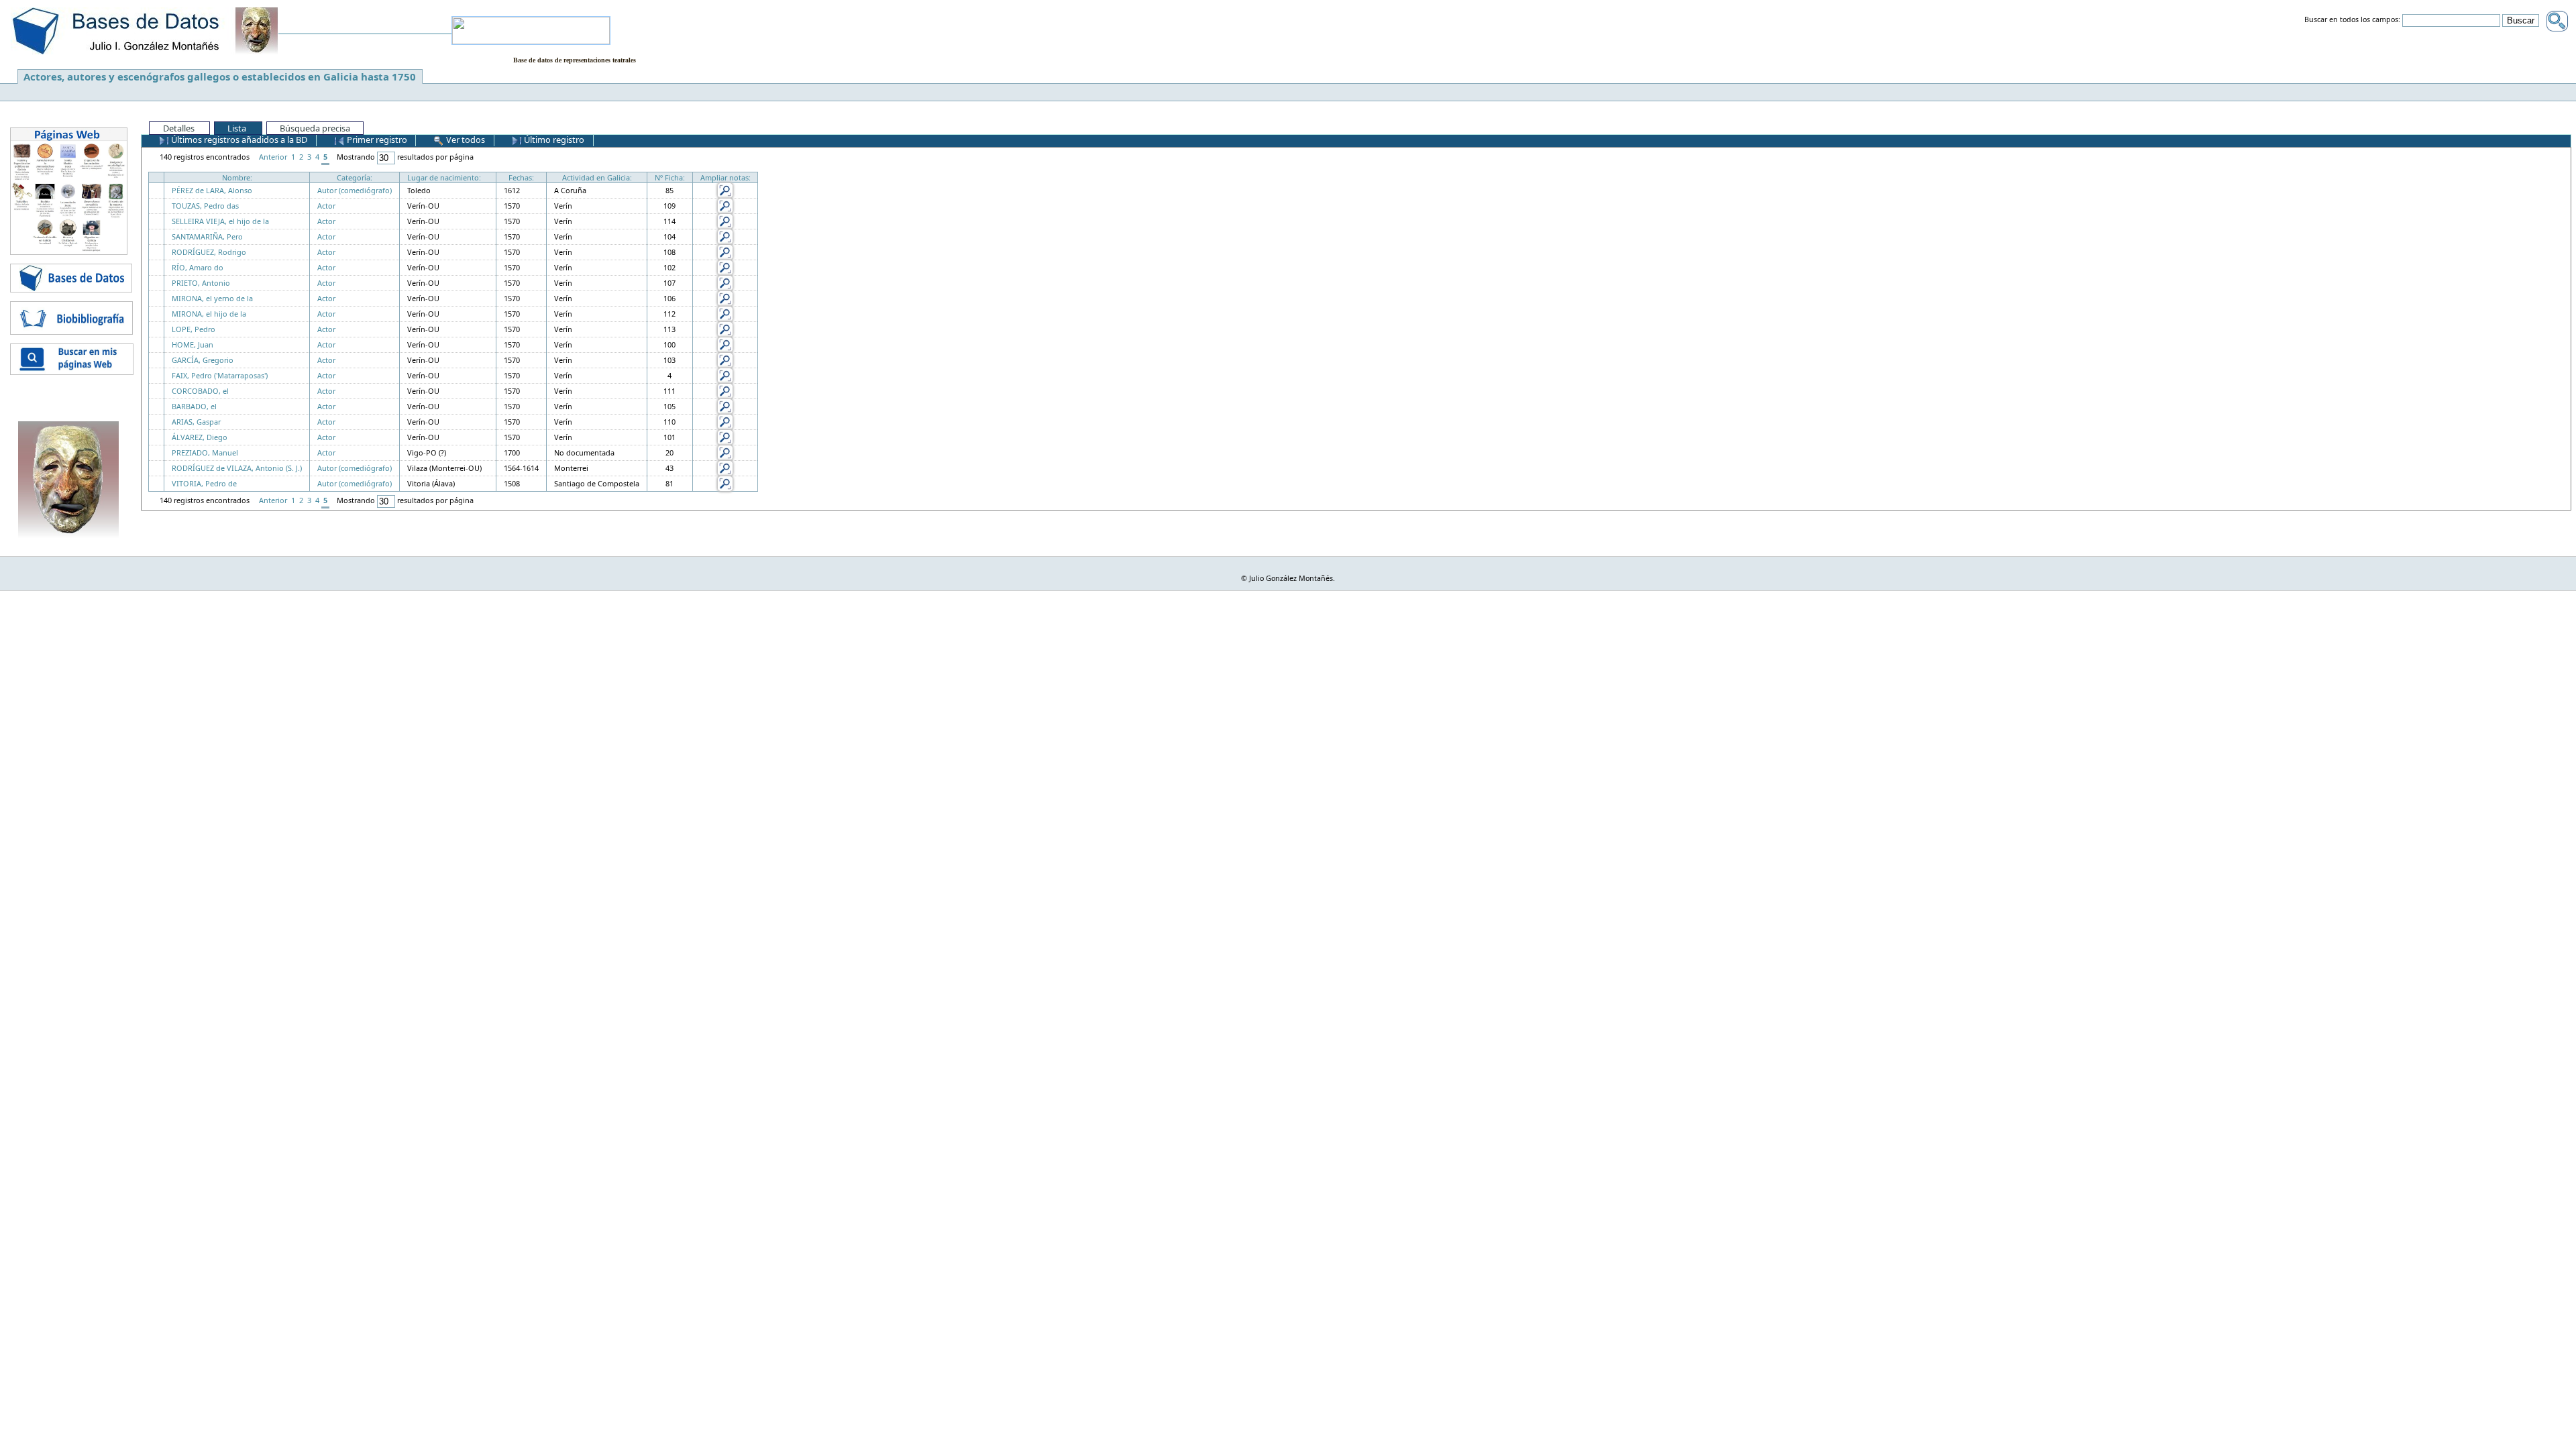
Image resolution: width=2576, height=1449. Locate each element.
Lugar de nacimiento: (444, 177)
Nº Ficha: (670, 177)
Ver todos (465, 140)
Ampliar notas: (726, 177)
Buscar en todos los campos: (2352, 20)
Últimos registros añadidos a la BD (238, 140)
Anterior (273, 157)
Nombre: (237, 177)
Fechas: (521, 177)
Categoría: (355, 177)
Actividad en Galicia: (597, 177)
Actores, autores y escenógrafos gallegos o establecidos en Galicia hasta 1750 (220, 76)
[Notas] (725, 190)
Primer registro (376, 140)
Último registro (553, 140)
